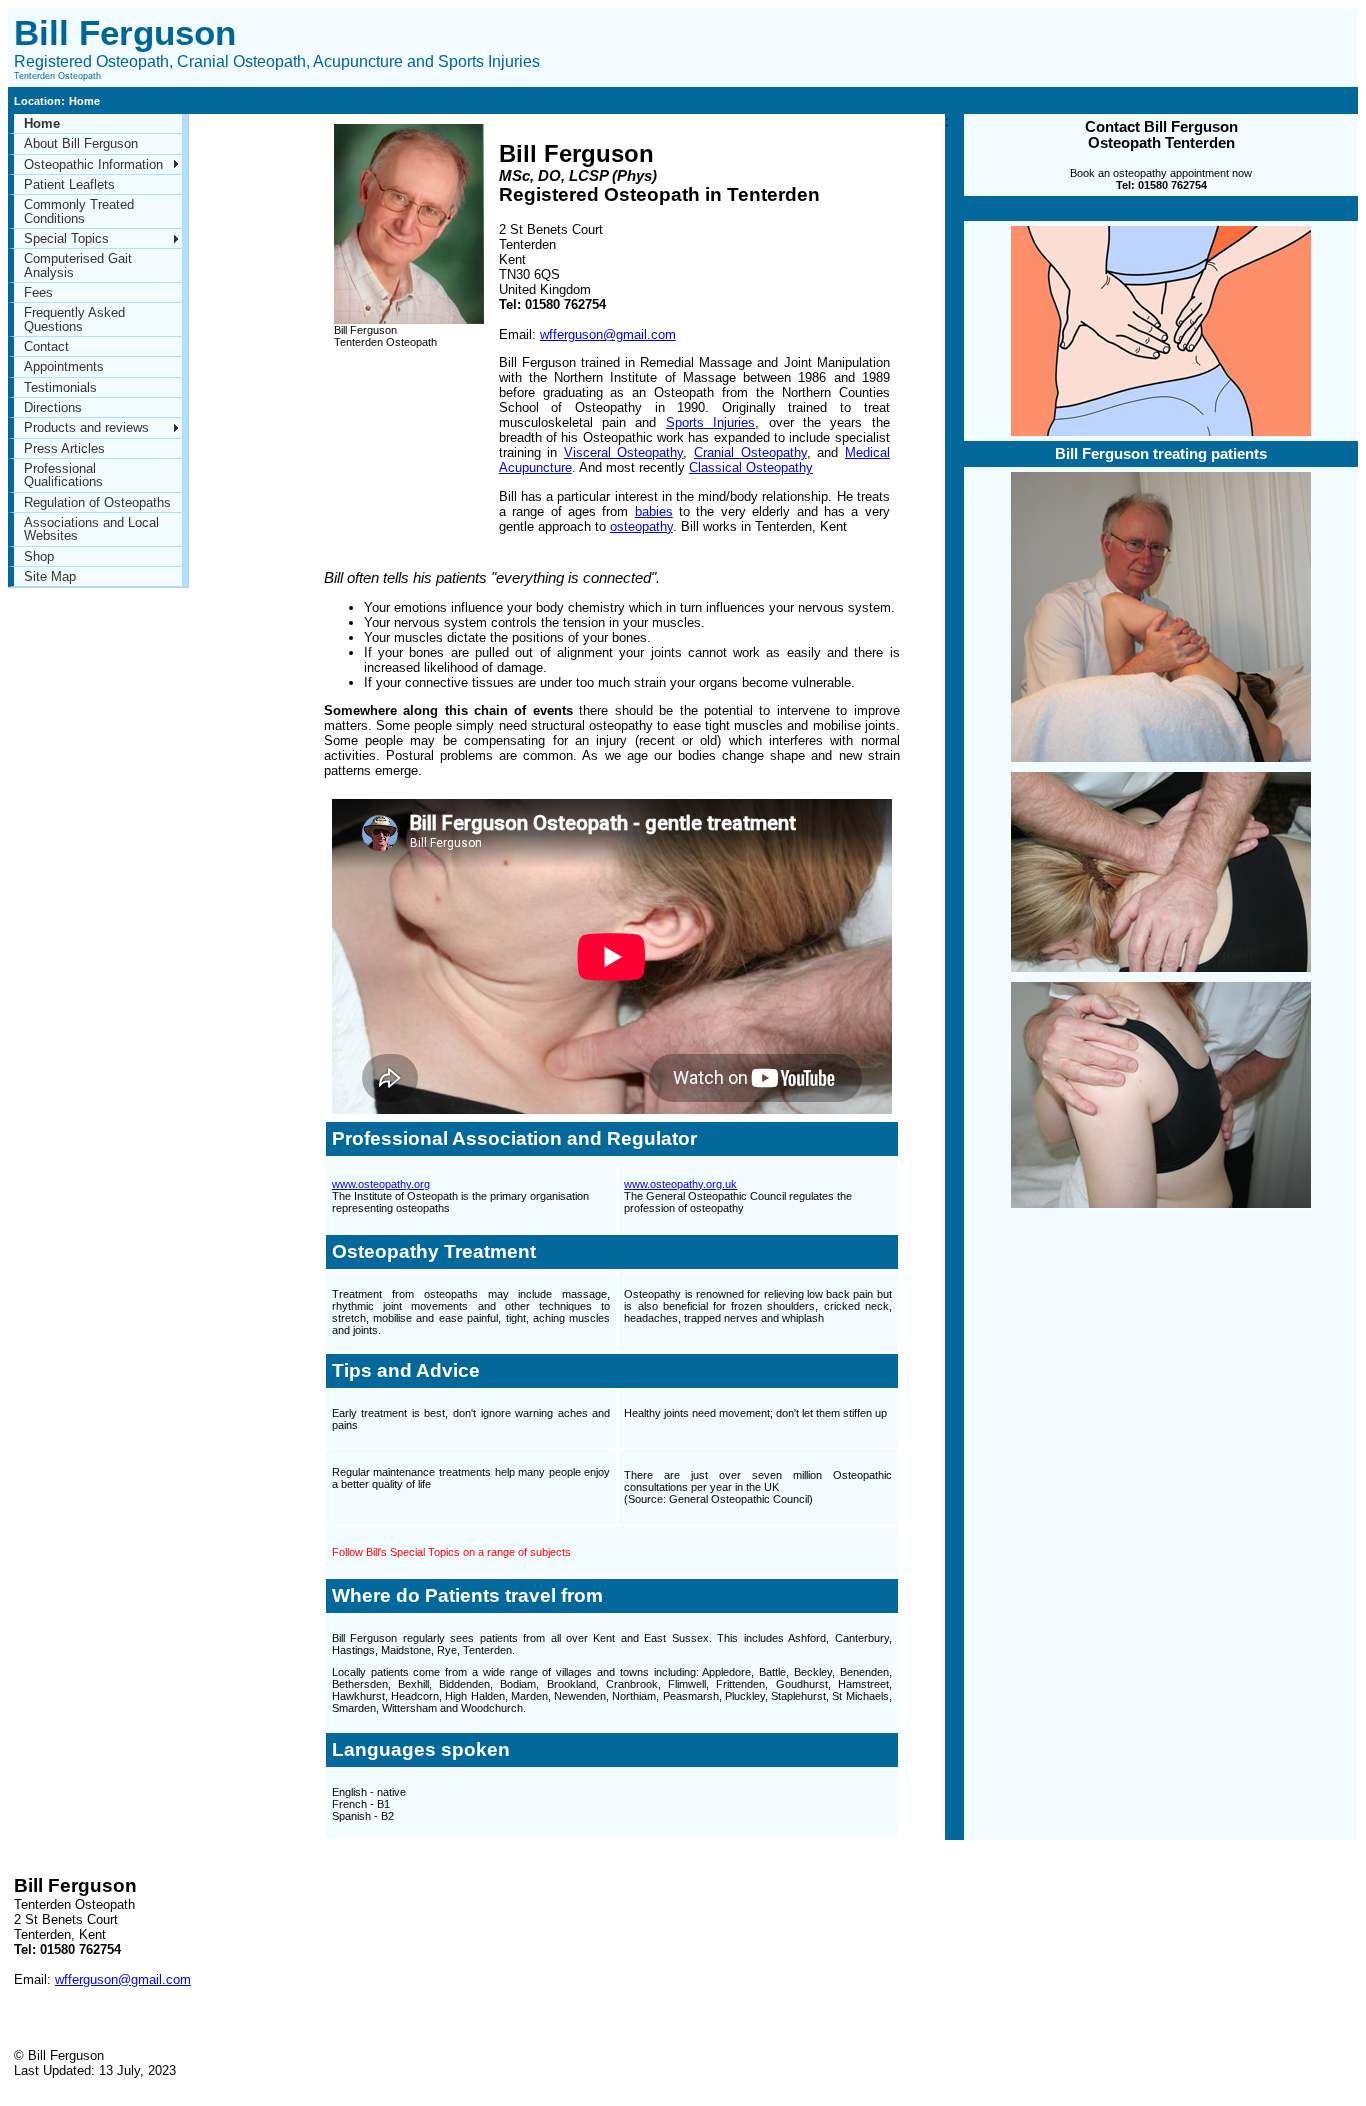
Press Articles (64, 448)
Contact (46, 346)
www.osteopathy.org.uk (680, 1184)
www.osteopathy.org (381, 1184)
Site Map (50, 576)
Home (42, 123)
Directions (53, 407)
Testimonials (60, 387)
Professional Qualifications (63, 475)
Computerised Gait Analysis (78, 265)
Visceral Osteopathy (624, 452)
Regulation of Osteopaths (97, 502)
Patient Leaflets (69, 184)
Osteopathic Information (93, 164)
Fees (38, 292)
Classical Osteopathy (751, 467)
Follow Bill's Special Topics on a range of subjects (451, 1552)
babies (654, 511)
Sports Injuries (710, 422)
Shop (39, 556)
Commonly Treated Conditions (79, 211)
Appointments (64, 366)
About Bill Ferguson (81, 143)
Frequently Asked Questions (74, 319)
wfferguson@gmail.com (608, 334)
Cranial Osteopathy (750, 452)
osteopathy (641, 526)
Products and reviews (86, 427)
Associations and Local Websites (91, 529)
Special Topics (66, 238)
